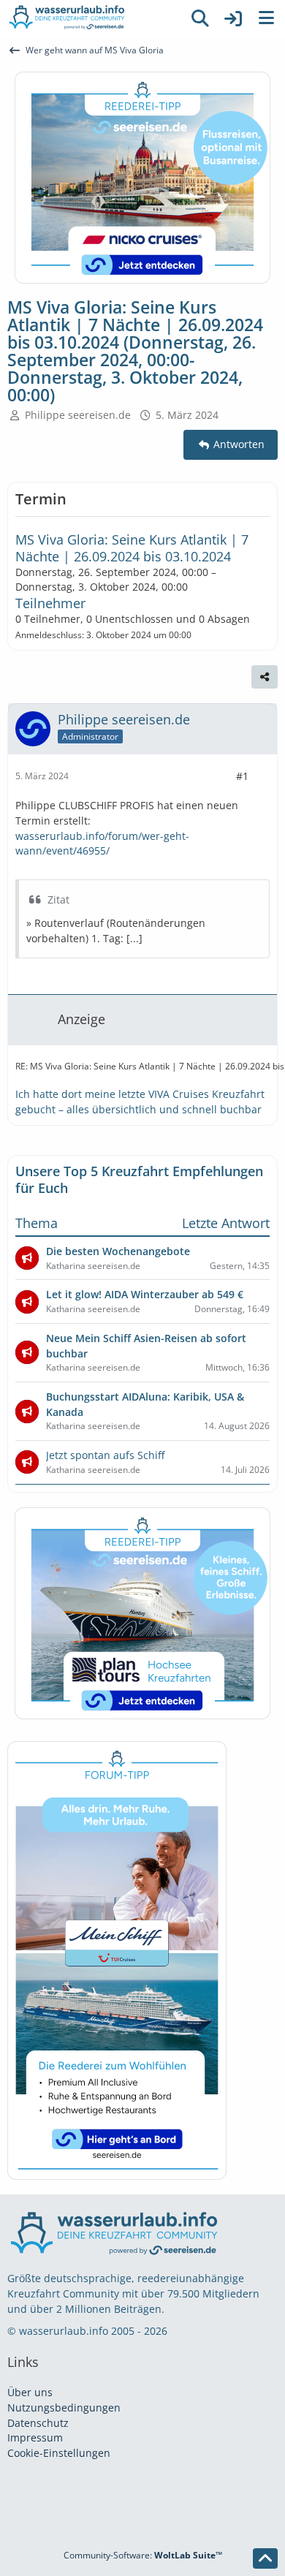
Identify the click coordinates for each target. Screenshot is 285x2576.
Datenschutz (38, 2423)
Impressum (35, 2437)
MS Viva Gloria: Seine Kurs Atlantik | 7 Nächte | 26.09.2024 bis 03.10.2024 (132, 548)
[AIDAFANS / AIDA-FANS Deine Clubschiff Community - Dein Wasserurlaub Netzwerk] (91, 18)
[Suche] (200, 18)
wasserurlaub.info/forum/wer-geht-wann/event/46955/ (102, 844)
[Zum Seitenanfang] (265, 2558)
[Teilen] (265, 677)
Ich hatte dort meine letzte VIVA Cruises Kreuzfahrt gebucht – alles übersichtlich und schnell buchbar (140, 1102)
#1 (242, 776)
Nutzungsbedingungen (64, 2408)
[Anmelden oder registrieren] (233, 18)
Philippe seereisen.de (78, 415)
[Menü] (266, 18)
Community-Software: (143, 2555)
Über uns (30, 2392)
